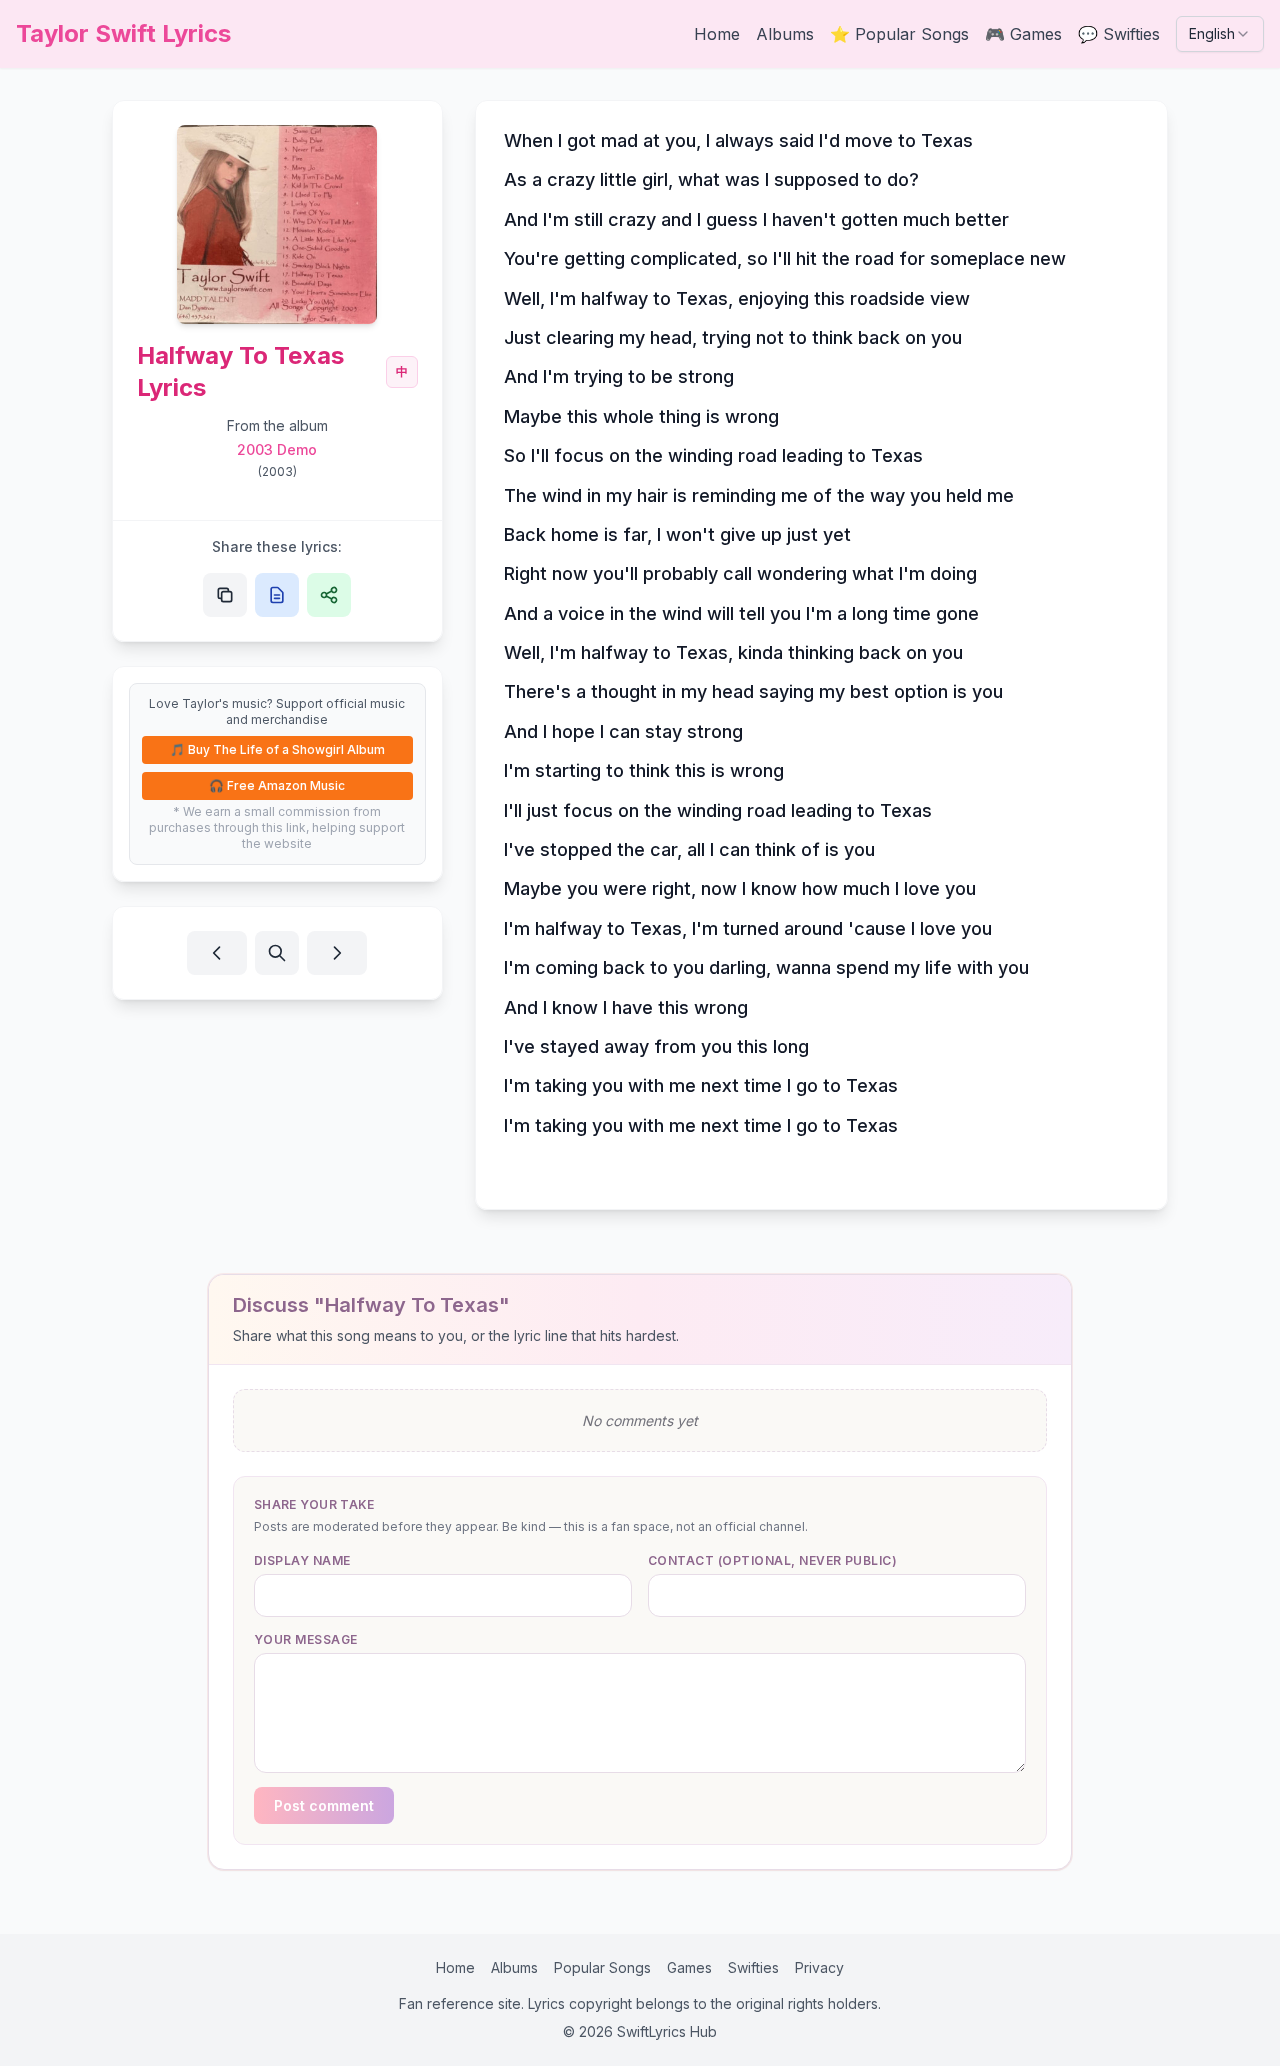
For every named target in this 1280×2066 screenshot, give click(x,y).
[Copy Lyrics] (277, 595)
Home (717, 34)
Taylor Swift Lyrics (123, 33)
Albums (785, 34)
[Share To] (329, 595)
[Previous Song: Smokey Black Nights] (217, 953)
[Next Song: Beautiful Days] (337, 953)
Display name (302, 1560)
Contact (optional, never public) (772, 1560)
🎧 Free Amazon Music (277, 785)
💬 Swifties (1119, 34)
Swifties (753, 1967)
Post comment (324, 1805)
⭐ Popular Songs (899, 34)
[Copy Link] (225, 595)
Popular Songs (602, 1967)
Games (689, 1967)
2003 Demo (277, 449)
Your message (306, 1639)
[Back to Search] (277, 953)
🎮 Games (1023, 34)
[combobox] (1220, 34)
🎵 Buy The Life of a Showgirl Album (277, 749)
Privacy (819, 1967)
